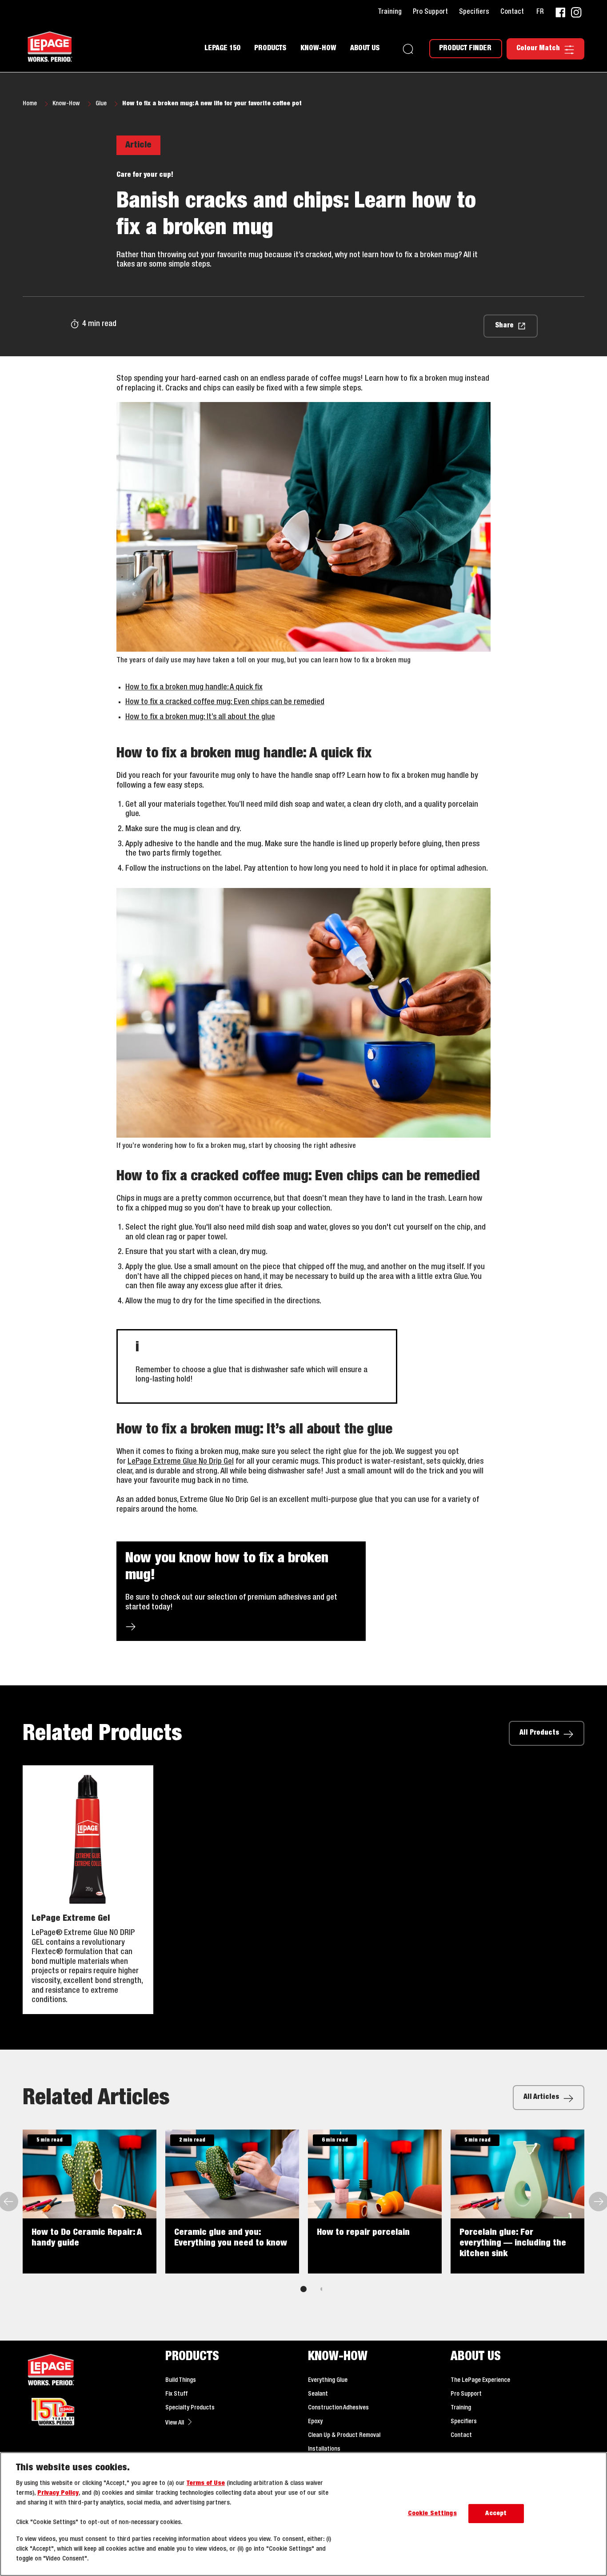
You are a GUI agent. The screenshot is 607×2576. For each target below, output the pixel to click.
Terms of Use (206, 2483)
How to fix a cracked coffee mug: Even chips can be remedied (225, 702)
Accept (496, 2514)
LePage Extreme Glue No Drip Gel (181, 1461)
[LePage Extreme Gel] (88, 1890)
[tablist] (303, 2289)
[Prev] (9, 2202)
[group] (303, 2217)
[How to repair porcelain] (375, 2202)
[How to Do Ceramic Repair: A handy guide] (90, 2202)
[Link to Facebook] (560, 12)
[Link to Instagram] (576, 12)
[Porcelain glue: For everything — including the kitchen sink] (517, 2202)
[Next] (598, 2202)
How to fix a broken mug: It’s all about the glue (200, 717)
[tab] (303, 2289)
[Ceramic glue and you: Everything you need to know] (232, 2202)
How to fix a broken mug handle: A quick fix (194, 687)
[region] (303, 2514)
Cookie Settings (432, 2514)
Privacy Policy (58, 2493)
